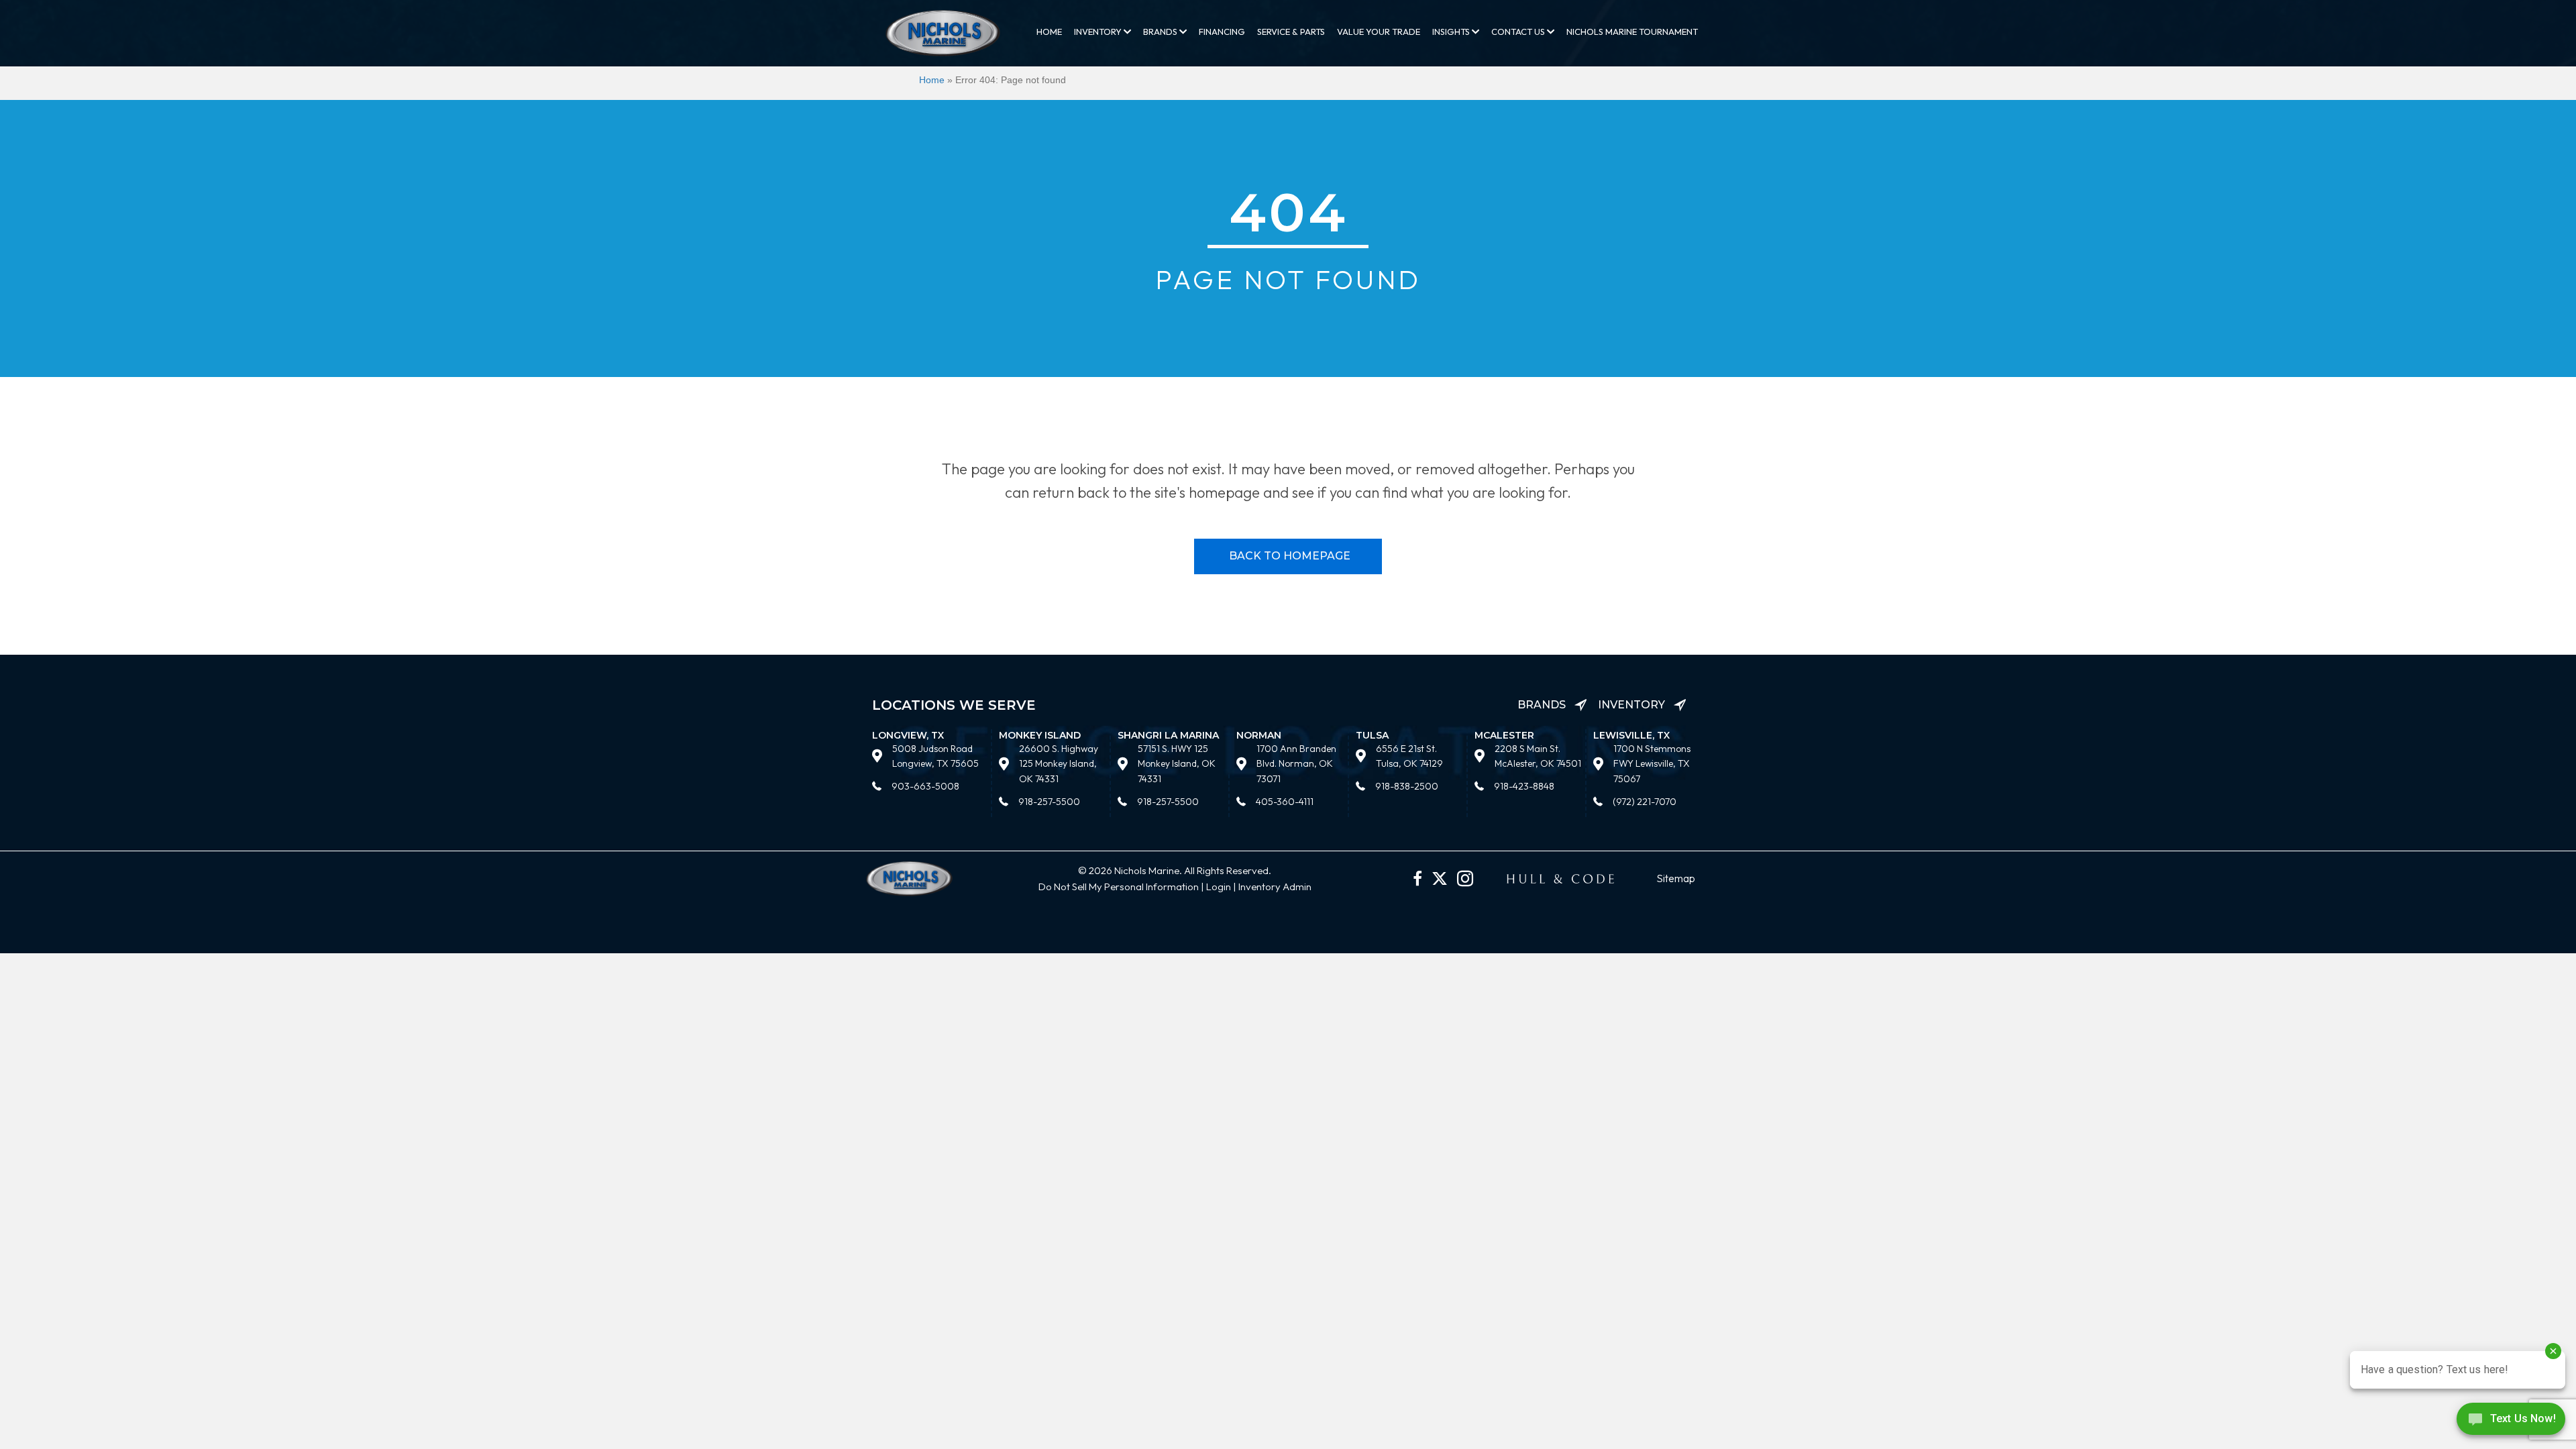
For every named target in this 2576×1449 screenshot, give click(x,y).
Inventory (1099, 32)
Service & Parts (1291, 32)
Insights (1452, 32)
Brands (1161, 32)
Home (1049, 32)
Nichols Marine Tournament (1632, 32)
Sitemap (1676, 878)
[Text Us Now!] (2511, 1422)
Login (1219, 887)
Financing (1222, 32)
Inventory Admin (1275, 887)
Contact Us (1519, 32)
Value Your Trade (1379, 32)
